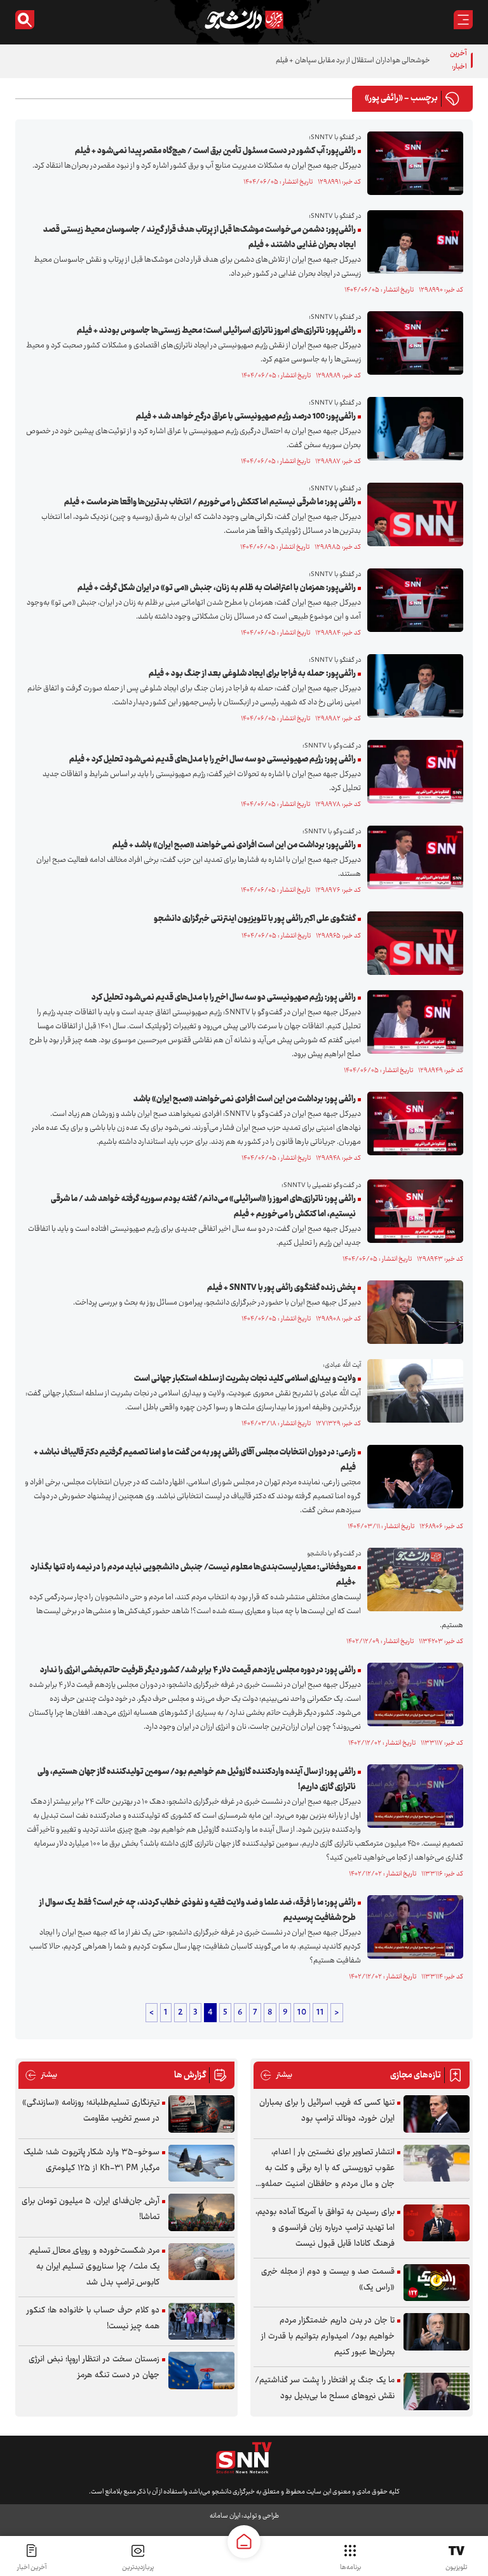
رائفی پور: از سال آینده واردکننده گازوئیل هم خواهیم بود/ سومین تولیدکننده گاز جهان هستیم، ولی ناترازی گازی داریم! (197, 1780)
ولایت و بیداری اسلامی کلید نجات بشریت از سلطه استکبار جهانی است (245, 1379)
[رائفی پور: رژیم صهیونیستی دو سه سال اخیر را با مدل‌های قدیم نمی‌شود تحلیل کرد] (412, 1022)
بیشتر (276, 2075)
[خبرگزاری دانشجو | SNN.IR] (244, 20)
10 (302, 2013)
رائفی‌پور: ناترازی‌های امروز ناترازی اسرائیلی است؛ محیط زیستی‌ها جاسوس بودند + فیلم (216, 331)
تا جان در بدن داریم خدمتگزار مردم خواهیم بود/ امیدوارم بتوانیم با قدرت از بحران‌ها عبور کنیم (328, 2337)
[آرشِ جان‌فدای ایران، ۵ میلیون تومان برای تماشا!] (201, 2212)
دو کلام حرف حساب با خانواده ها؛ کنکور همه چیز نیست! (93, 2318)
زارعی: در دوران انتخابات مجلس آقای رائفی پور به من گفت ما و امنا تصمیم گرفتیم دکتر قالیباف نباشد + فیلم (195, 1460)
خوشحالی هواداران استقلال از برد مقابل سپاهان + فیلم (353, 61)
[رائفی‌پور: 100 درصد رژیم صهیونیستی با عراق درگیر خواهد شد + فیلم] (412, 429)
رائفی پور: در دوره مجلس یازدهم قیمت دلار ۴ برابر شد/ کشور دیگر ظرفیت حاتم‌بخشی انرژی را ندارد (198, 1670)
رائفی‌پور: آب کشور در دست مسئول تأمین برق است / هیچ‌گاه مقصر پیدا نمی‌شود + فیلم (215, 151)
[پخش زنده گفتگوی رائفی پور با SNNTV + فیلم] (412, 1312)
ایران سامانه (225, 2516)
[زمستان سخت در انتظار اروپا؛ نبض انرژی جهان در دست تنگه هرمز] (201, 2371)
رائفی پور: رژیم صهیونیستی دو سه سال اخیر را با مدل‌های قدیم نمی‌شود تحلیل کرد (224, 998)
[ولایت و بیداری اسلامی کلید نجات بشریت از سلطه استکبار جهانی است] (412, 1391)
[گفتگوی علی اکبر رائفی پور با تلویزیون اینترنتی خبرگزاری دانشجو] (412, 943)
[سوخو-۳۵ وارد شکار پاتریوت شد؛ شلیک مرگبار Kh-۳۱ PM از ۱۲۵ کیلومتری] (201, 2163)
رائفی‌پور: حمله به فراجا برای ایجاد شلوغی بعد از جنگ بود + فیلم (252, 674)
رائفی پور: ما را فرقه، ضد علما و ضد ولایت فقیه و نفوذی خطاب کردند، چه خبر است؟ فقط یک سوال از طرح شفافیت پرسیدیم (198, 1910)
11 (320, 2013)
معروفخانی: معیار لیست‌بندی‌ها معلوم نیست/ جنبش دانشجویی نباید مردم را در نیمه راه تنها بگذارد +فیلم (193, 1575)
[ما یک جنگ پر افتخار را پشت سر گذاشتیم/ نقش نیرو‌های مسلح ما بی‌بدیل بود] (437, 2392)
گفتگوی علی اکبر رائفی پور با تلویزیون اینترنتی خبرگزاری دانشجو (255, 919)
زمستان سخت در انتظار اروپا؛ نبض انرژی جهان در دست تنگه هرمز (94, 2367)
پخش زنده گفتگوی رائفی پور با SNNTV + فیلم (281, 1288)
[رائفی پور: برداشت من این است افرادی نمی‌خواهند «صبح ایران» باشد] (412, 1124)
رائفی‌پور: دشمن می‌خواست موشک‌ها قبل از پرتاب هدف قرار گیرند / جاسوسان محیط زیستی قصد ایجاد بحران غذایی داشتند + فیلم (200, 238)
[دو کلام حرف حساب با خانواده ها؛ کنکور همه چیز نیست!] (201, 2322)
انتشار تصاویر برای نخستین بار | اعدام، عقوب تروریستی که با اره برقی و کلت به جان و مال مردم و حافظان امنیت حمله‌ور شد (327, 2169)
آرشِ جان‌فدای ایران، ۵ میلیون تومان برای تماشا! (91, 2209)
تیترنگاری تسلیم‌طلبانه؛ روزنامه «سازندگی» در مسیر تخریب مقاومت (91, 2111)
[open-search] (25, 20)
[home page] (244, 2542)
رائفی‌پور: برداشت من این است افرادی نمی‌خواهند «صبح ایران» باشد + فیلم (234, 845)
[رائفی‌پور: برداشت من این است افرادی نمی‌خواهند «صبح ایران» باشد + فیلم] (412, 857)
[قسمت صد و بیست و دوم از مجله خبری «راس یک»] (437, 2283)
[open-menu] (463, 20)
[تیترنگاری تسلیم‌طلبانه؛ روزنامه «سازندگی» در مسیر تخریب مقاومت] (201, 2114)
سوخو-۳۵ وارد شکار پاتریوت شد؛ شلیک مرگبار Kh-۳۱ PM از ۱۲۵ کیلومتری (91, 2160)
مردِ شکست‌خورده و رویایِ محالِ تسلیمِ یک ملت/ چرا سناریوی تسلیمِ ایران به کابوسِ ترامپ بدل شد (95, 2267)
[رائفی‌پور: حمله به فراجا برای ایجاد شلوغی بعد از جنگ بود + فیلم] (412, 686)
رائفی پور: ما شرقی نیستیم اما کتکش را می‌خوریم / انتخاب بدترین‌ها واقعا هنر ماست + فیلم (210, 502)
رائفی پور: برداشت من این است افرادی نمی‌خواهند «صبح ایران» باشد (245, 1099)
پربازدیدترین (138, 2567)
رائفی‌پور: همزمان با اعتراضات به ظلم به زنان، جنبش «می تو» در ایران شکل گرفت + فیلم (217, 588)
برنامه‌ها (350, 2567)
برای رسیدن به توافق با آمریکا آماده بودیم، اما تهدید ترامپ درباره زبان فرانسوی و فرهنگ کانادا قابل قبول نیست (325, 2228)
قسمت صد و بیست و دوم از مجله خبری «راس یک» (328, 2280)
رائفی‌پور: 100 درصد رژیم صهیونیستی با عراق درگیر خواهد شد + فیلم (246, 417)
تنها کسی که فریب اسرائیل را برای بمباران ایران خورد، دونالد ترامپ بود (327, 2111)
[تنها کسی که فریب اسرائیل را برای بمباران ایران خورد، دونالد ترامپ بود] (437, 2114)
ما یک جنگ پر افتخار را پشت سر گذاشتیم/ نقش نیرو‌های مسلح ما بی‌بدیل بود (325, 2388)
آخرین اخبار (32, 2567)
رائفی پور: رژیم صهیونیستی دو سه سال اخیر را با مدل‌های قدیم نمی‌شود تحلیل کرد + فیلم (213, 760)
